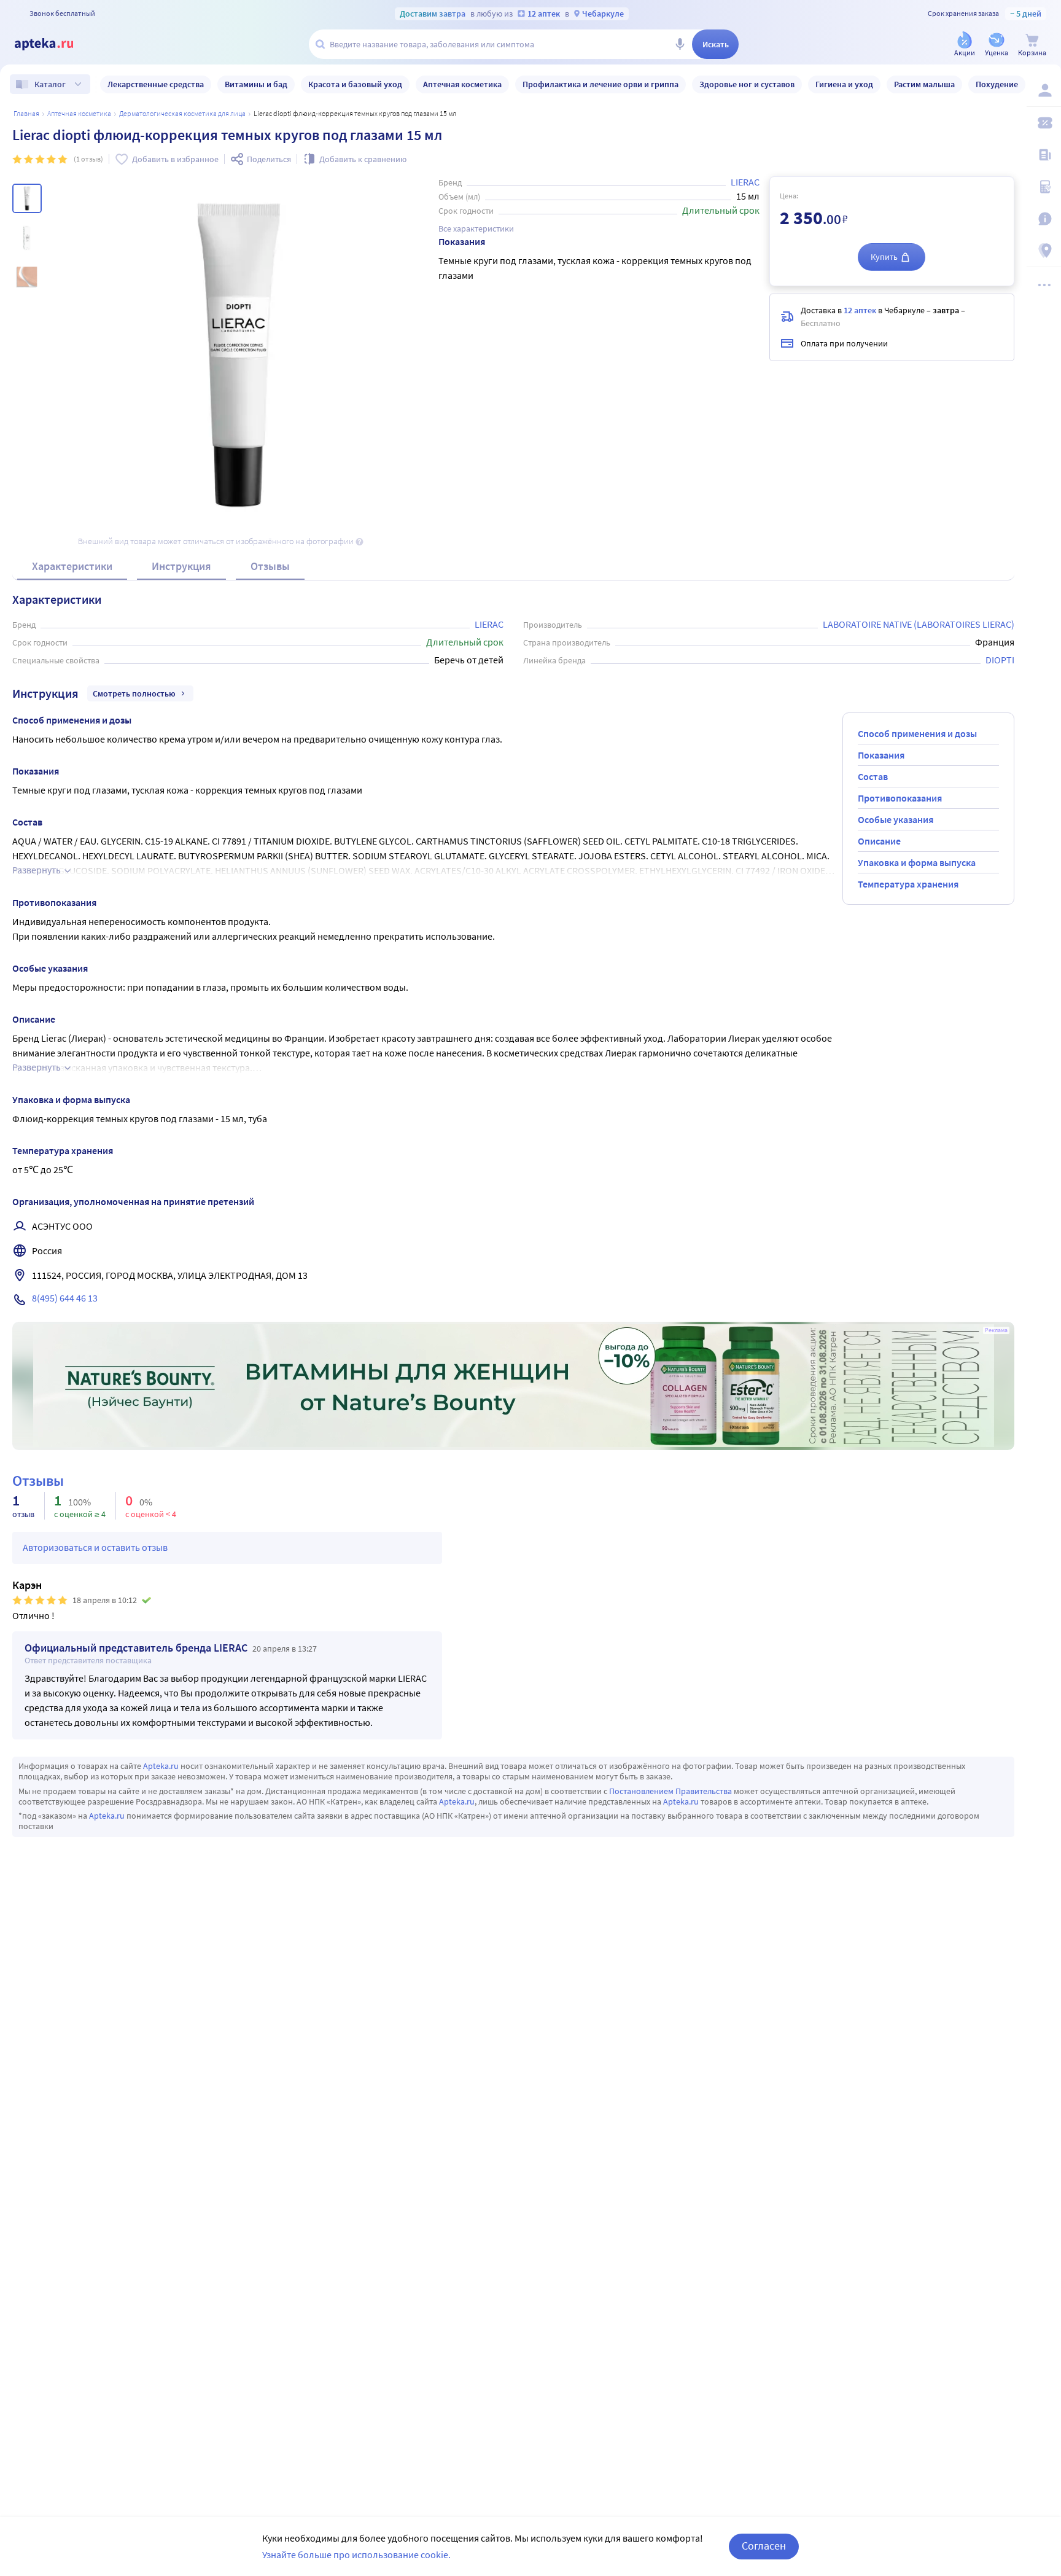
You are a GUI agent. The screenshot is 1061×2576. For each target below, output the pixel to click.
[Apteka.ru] (54, 44)
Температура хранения (908, 884)
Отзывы (270, 566)
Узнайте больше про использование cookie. (356, 2555)
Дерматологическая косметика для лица (182, 113)
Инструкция (181, 566)
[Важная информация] (1044, 219)
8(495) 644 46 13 (65, 1298)
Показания (881, 755)
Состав (873, 776)
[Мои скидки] (1044, 123)
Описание (879, 841)
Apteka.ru (161, 1766)
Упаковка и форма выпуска (917, 862)
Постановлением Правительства (670, 1791)
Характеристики (72, 566)
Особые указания (896, 819)
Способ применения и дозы (917, 733)
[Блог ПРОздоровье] (1044, 155)
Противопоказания (900, 798)
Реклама (996, 1330)
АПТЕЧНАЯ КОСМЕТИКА (79, 113)
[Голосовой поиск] (680, 44)
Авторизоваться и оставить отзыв (95, 1547)
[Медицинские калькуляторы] (1044, 187)
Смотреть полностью (134, 693)
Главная (26, 113)
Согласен (764, 2546)
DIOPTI (1000, 660)
